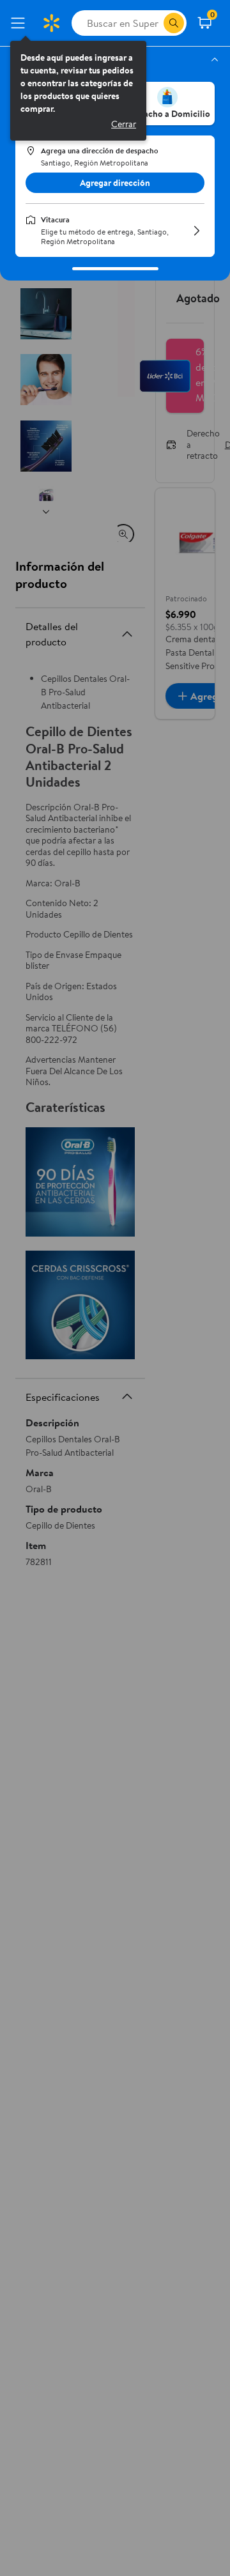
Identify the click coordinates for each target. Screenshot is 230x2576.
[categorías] (174, 23)
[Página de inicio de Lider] (51, 23)
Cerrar (124, 124)
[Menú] (20, 23)
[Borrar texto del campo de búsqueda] (153, 23)
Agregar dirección (115, 183)
